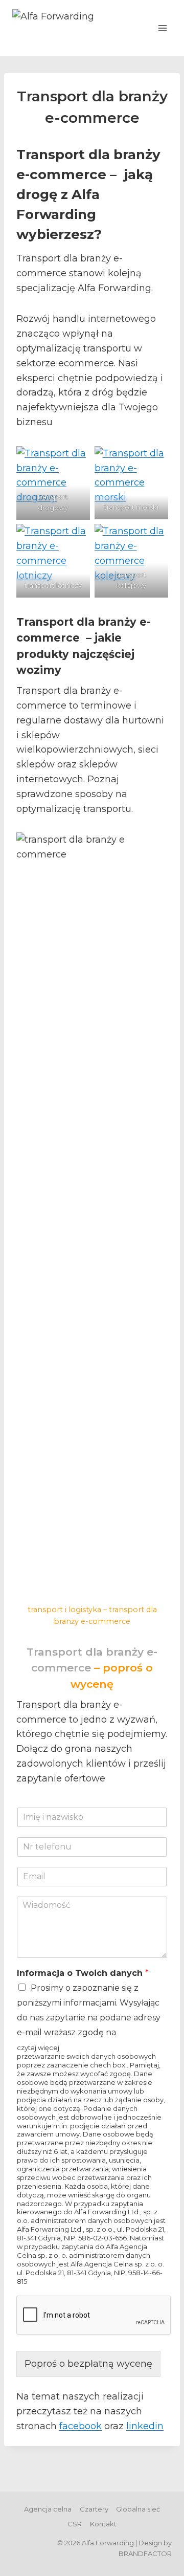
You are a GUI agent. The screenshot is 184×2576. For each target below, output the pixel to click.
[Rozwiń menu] (162, 28)
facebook (80, 2426)
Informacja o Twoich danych (83, 1973)
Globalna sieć (138, 2509)
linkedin (145, 2426)
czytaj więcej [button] (38, 2047)
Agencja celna (48, 2509)
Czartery (94, 2509)
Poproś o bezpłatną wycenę (88, 2364)
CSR (75, 2524)
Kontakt (103, 2524)
